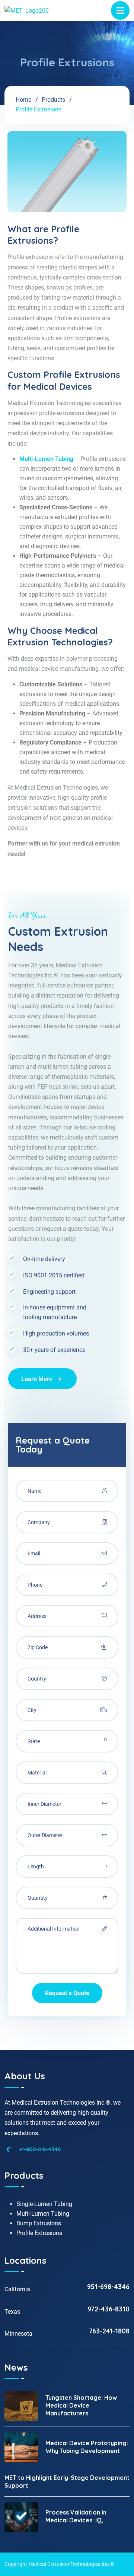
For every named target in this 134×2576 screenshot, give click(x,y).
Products (53, 100)
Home (23, 100)
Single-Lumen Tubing (44, 2204)
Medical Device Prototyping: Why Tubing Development (87, 2447)
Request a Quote (67, 1993)
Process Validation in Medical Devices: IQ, (76, 2516)
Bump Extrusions (39, 2223)
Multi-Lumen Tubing (43, 2214)
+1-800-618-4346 (39, 2149)
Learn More (37, 1379)
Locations (25, 2260)
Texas (12, 2312)
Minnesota (18, 2334)
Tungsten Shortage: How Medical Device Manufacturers (81, 2405)
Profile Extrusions (39, 2233)
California (17, 2289)
